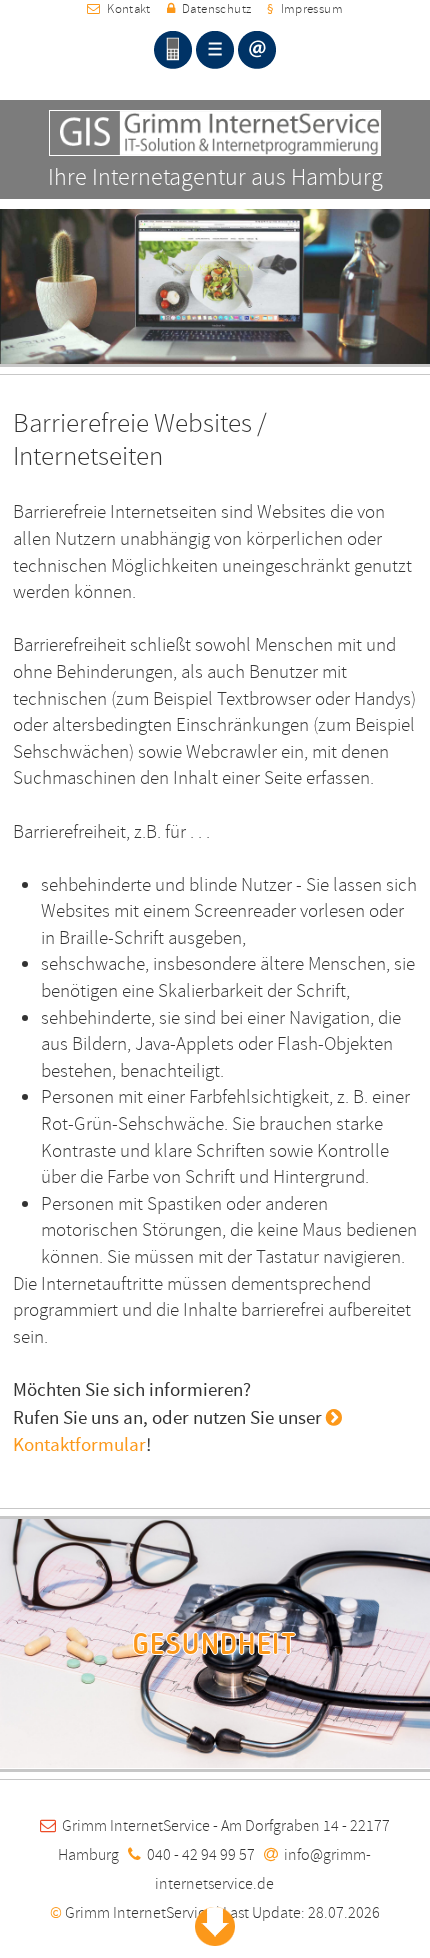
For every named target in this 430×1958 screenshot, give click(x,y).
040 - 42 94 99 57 (201, 1855)
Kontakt (125, 9)
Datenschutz (213, 9)
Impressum (305, 9)
